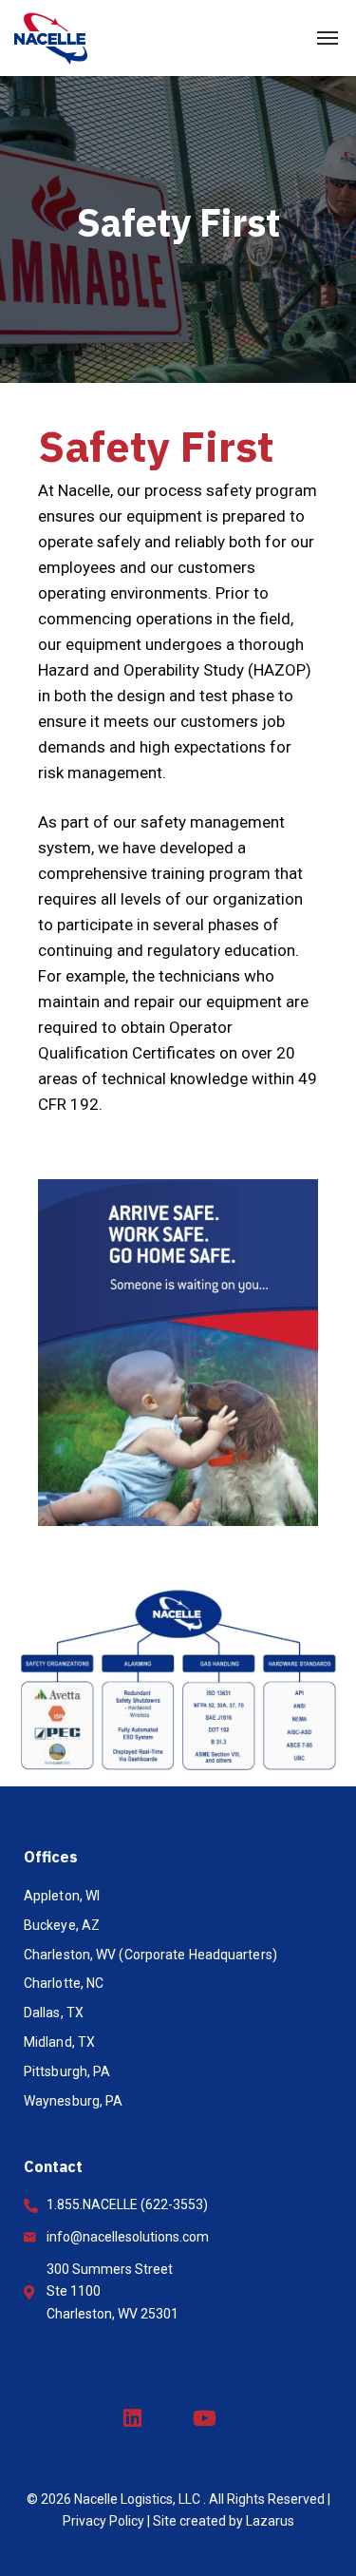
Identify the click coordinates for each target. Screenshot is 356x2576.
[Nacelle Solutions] (51, 38)
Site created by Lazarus (224, 2521)
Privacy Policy (103, 2521)
